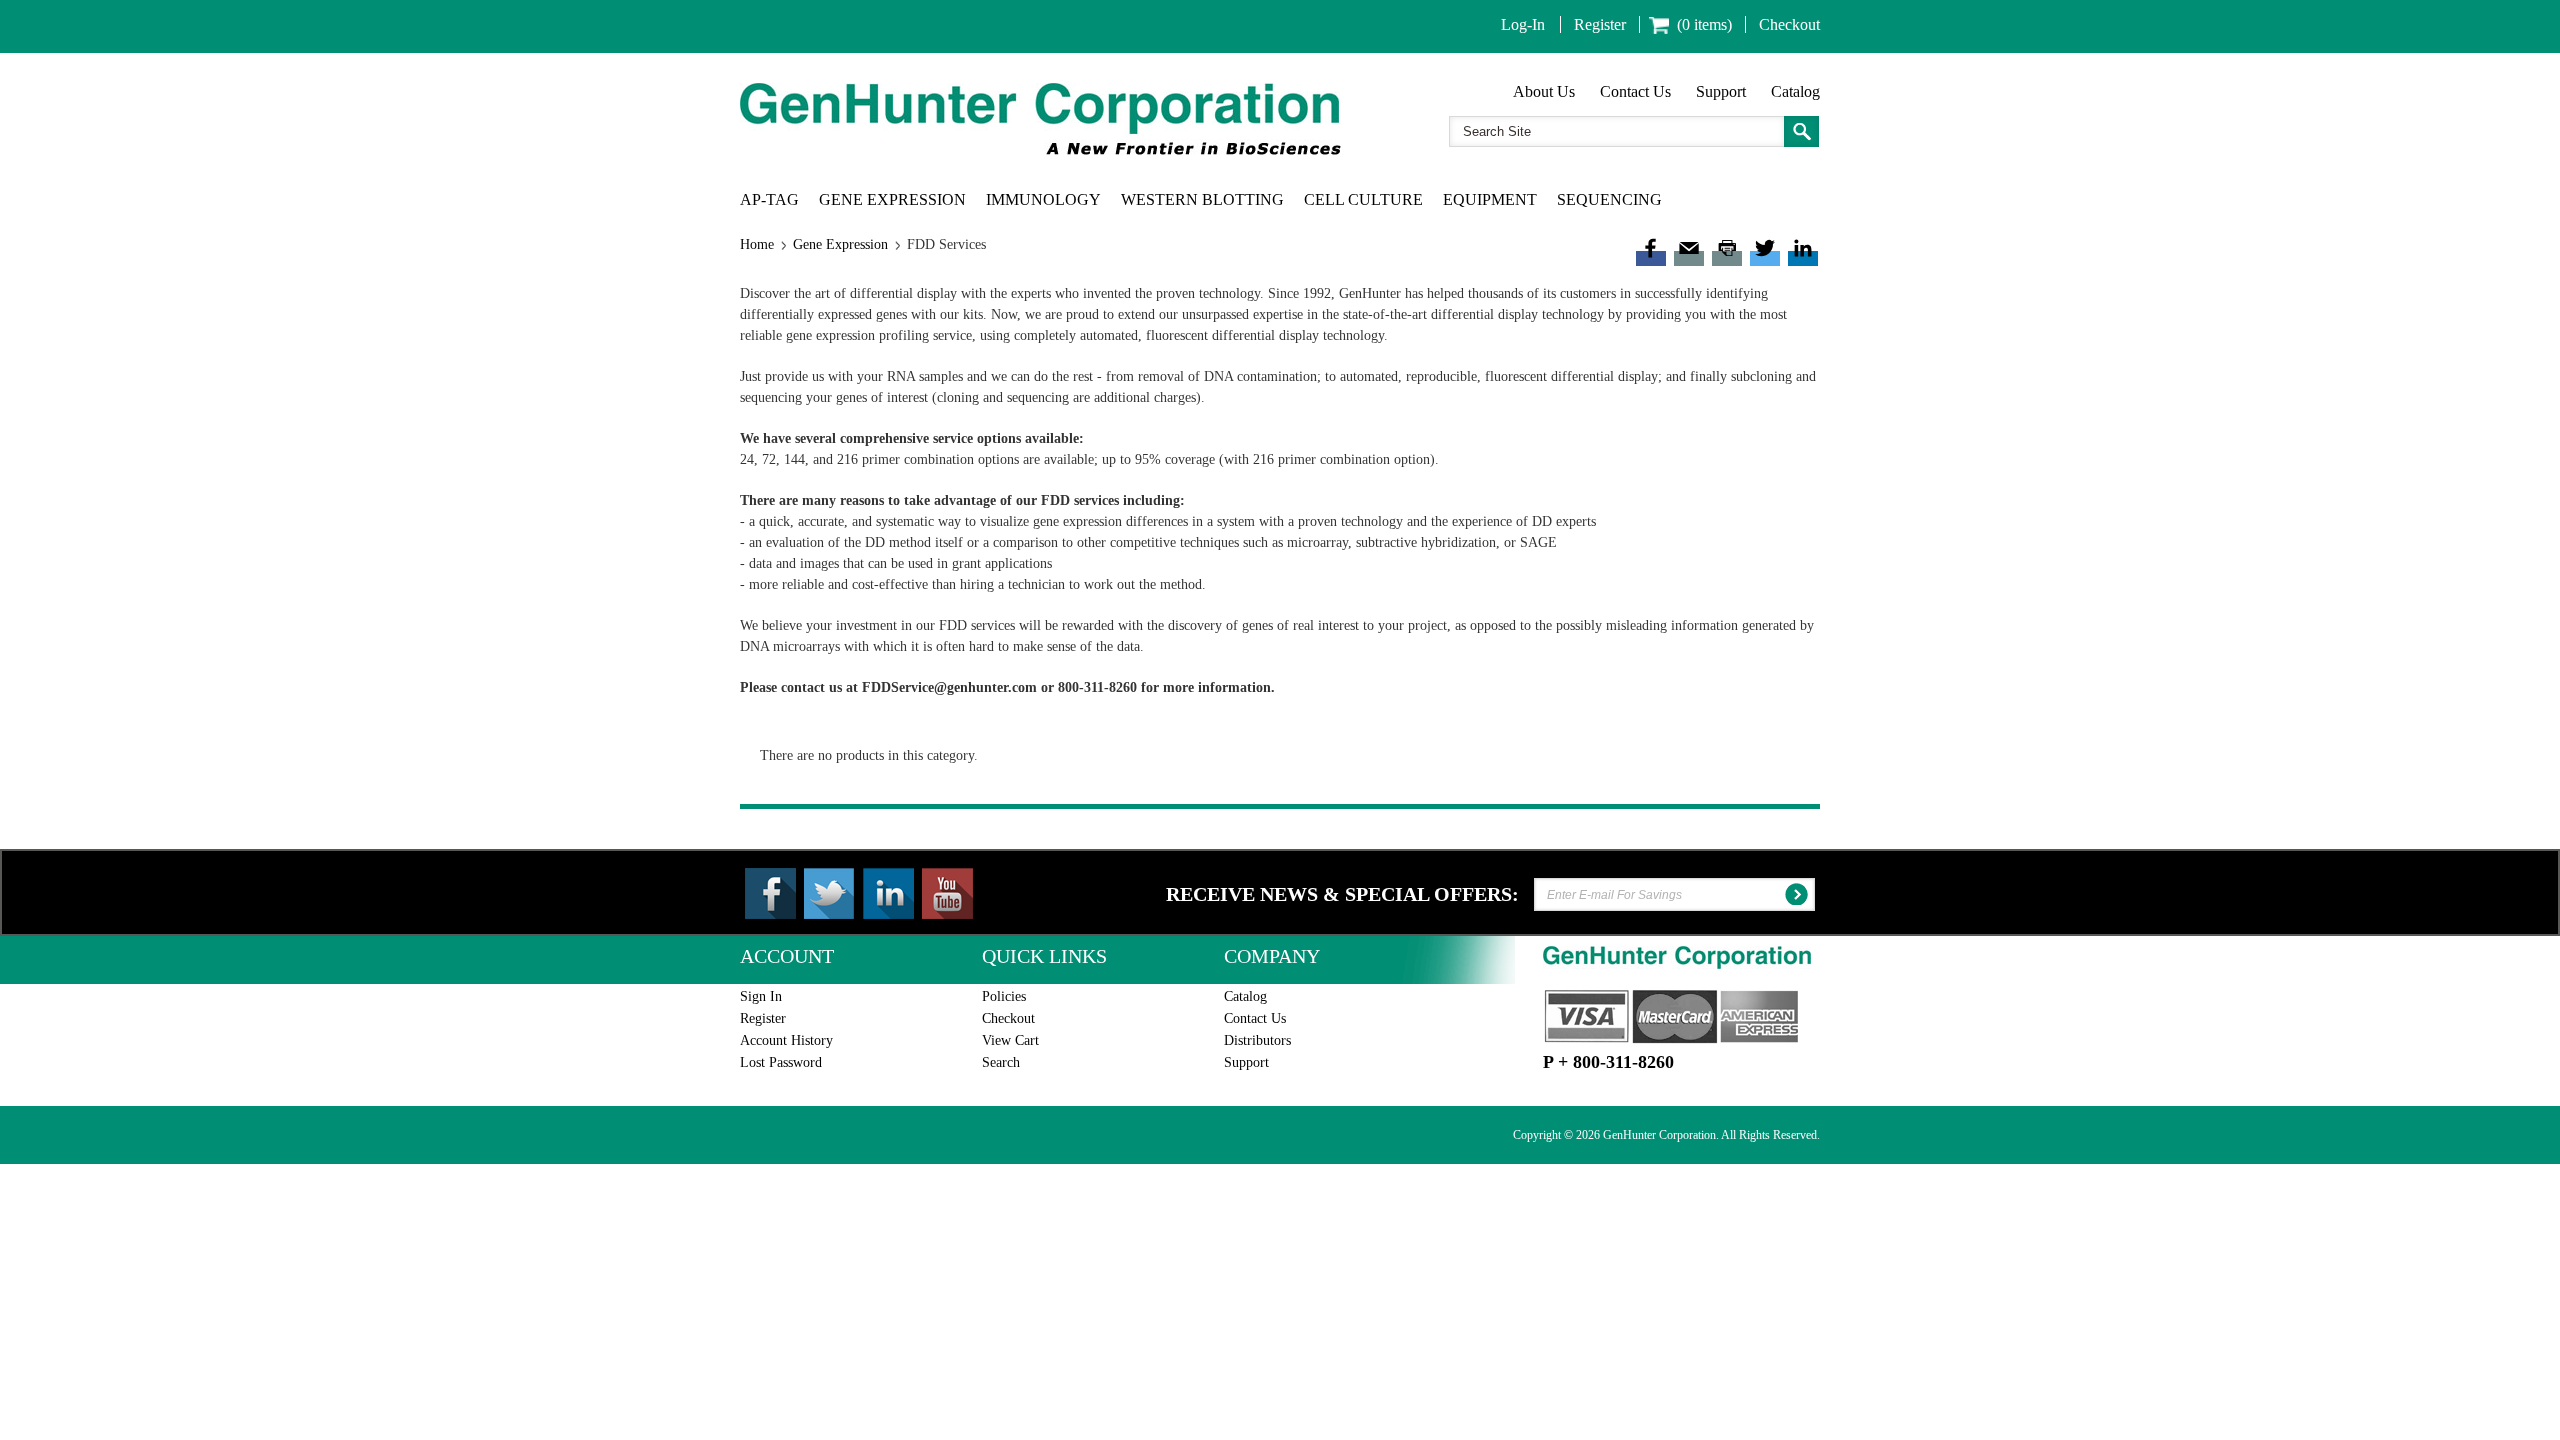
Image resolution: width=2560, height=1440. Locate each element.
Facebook (770, 893)
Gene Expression (892, 199)
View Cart (1010, 1040)
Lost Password (781, 1062)
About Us (1544, 91)
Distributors (1257, 1040)
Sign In (761, 996)
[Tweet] (1765, 250)
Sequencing (1609, 199)
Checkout (1789, 24)
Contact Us (1635, 91)
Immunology (1043, 199)
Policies (1004, 996)
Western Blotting (1202, 199)
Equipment (1490, 199)
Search (1001, 1062)
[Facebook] (1651, 250)
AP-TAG (769, 199)
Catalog (1795, 91)
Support (1721, 91)
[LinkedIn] (1803, 250)
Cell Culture (1363, 199)
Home (757, 244)
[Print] (1727, 250)
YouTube (947, 893)
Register (1600, 24)
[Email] (1689, 250)
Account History (786, 1040)
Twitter (829, 893)
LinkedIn (888, 893)
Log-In (1523, 24)
